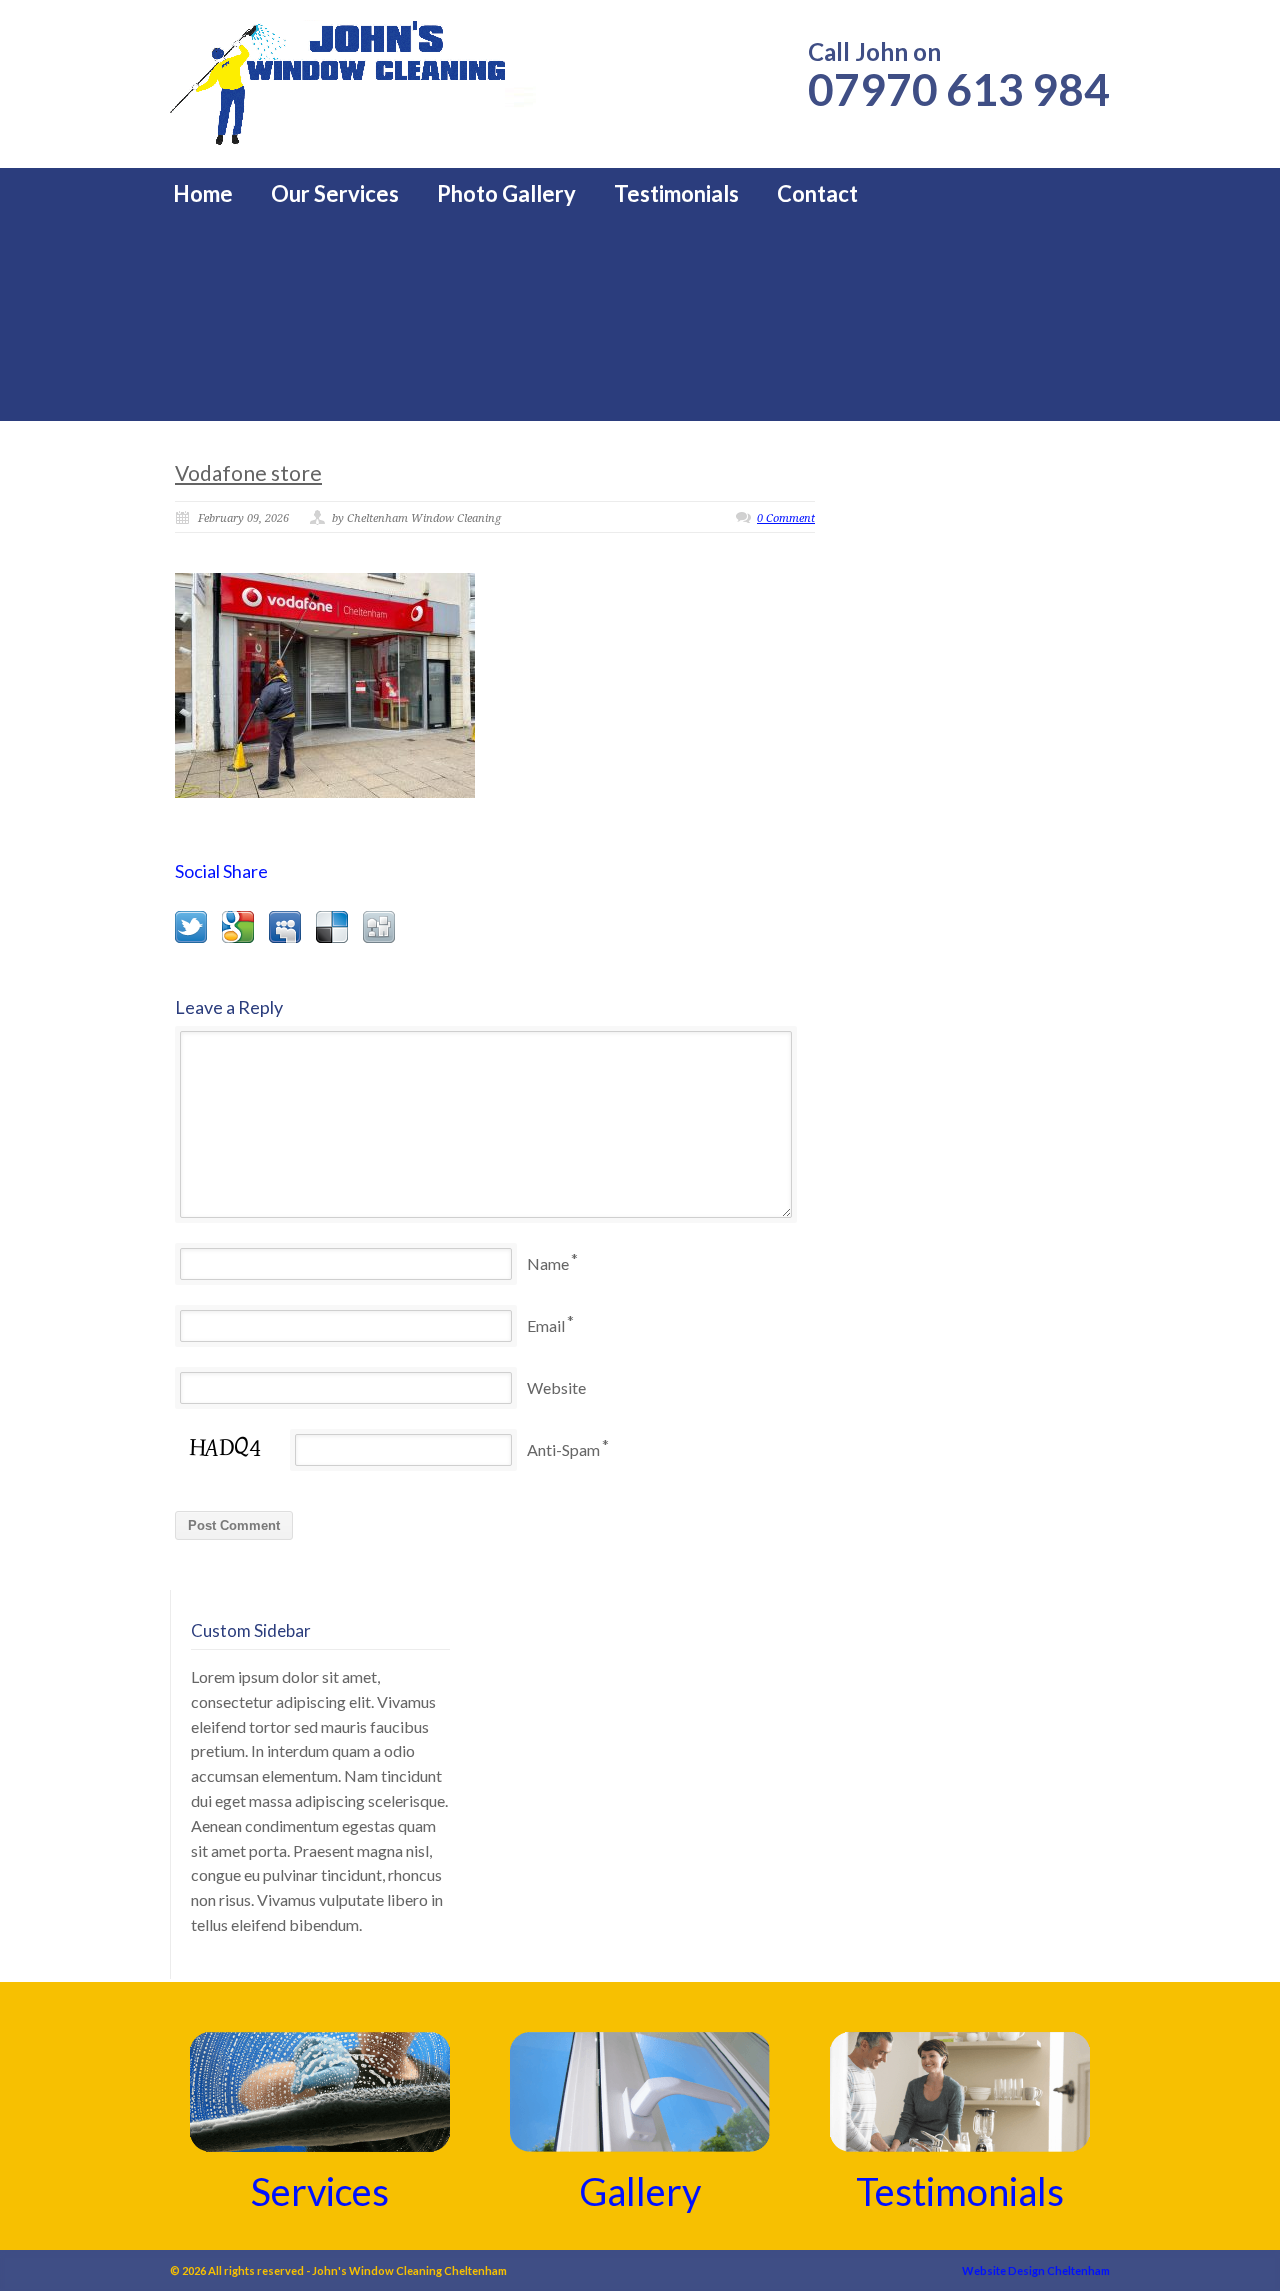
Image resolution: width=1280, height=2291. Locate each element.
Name (548, 1263)
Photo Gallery (506, 194)
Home (203, 194)
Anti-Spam (563, 1449)
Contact (817, 194)
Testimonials (676, 194)
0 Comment (786, 518)
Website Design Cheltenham (1036, 2270)
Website (556, 1387)
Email (546, 1325)
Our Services (335, 194)
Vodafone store (248, 472)
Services (320, 2191)
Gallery (640, 2191)
